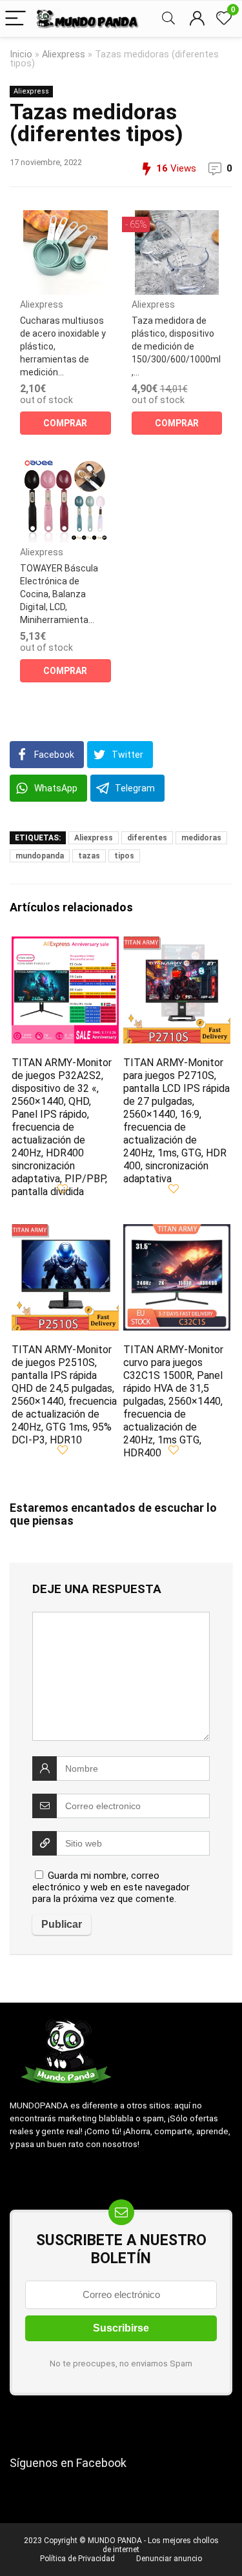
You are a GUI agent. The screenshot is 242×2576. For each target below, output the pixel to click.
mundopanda (40, 856)
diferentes (147, 838)
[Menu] (15, 19)
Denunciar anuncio (169, 2559)
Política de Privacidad (77, 2559)
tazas (89, 856)
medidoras (201, 838)
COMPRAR (65, 423)
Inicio (21, 54)
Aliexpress (64, 54)
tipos (124, 856)
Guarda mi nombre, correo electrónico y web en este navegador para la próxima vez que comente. (111, 1887)
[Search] (168, 19)
